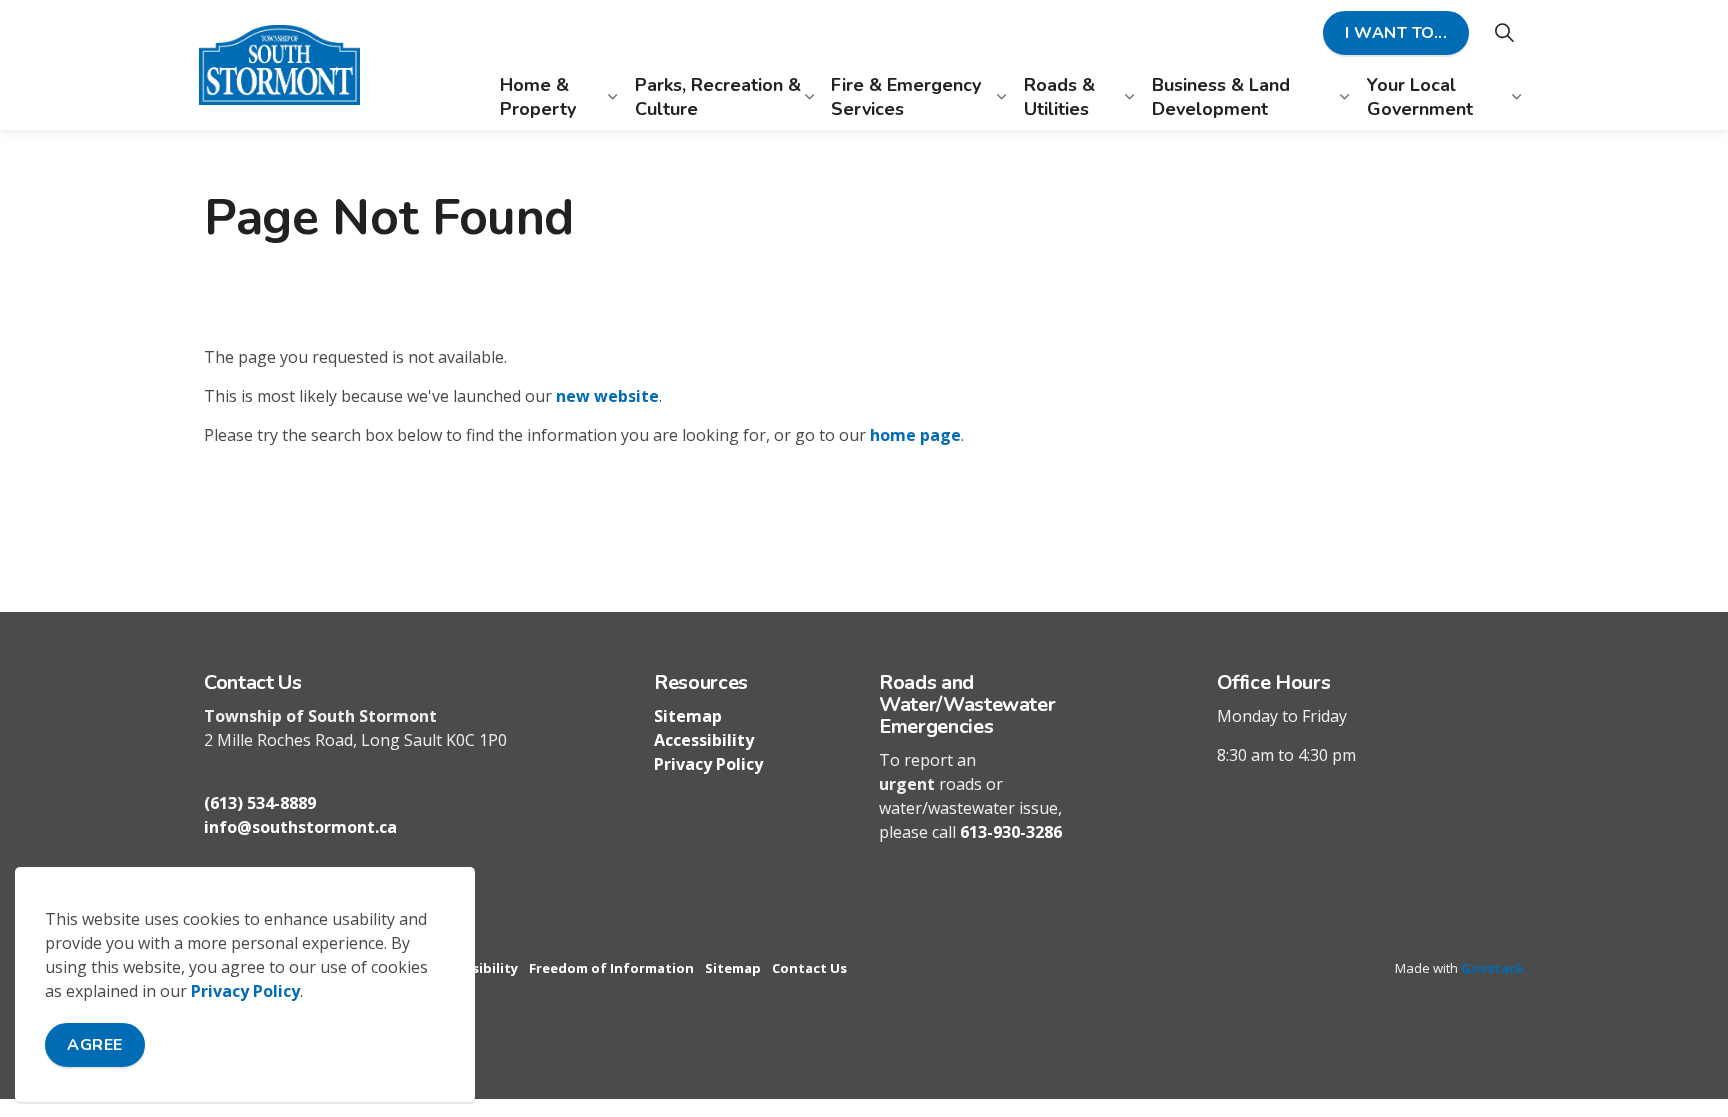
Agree (95, 1045)
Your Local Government (1420, 96)
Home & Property (538, 96)
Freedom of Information (611, 968)
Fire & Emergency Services (906, 96)
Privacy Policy (245, 991)
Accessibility (704, 740)
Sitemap (688, 716)
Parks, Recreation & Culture (718, 96)
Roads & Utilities (1059, 96)
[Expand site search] (1504, 32)
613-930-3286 (1011, 832)
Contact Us (809, 968)
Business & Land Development (1221, 96)
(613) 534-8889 (260, 803)
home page (915, 435)
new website (607, 396)
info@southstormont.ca (300, 827)
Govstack (1492, 968)
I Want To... (1396, 33)
